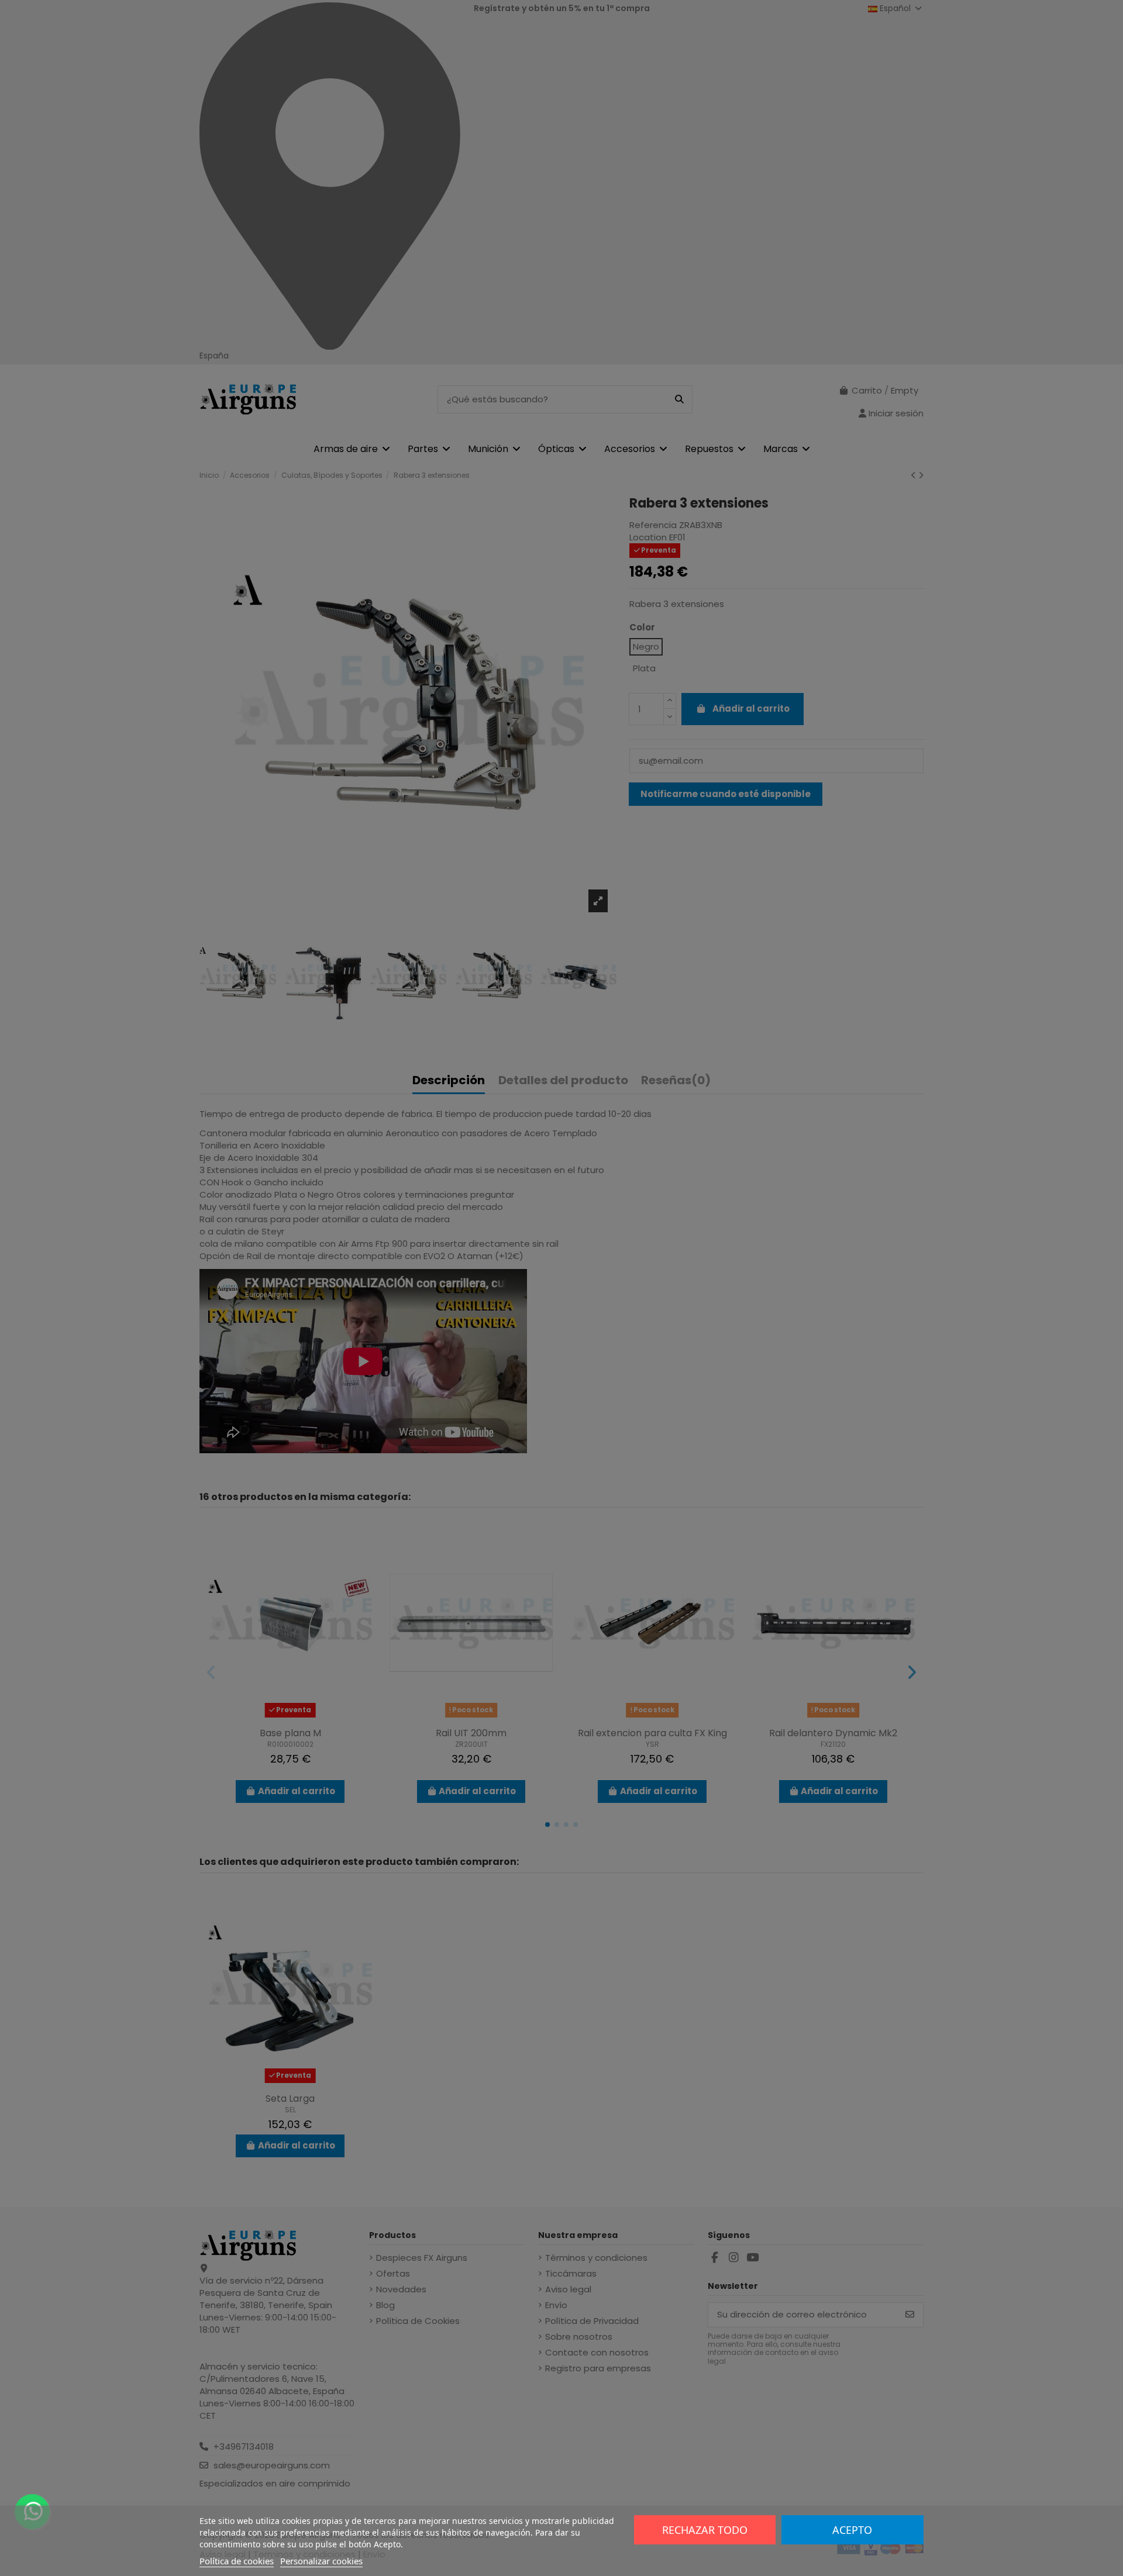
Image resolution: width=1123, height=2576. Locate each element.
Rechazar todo (705, 2530)
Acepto (852, 2530)
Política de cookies (237, 2561)
